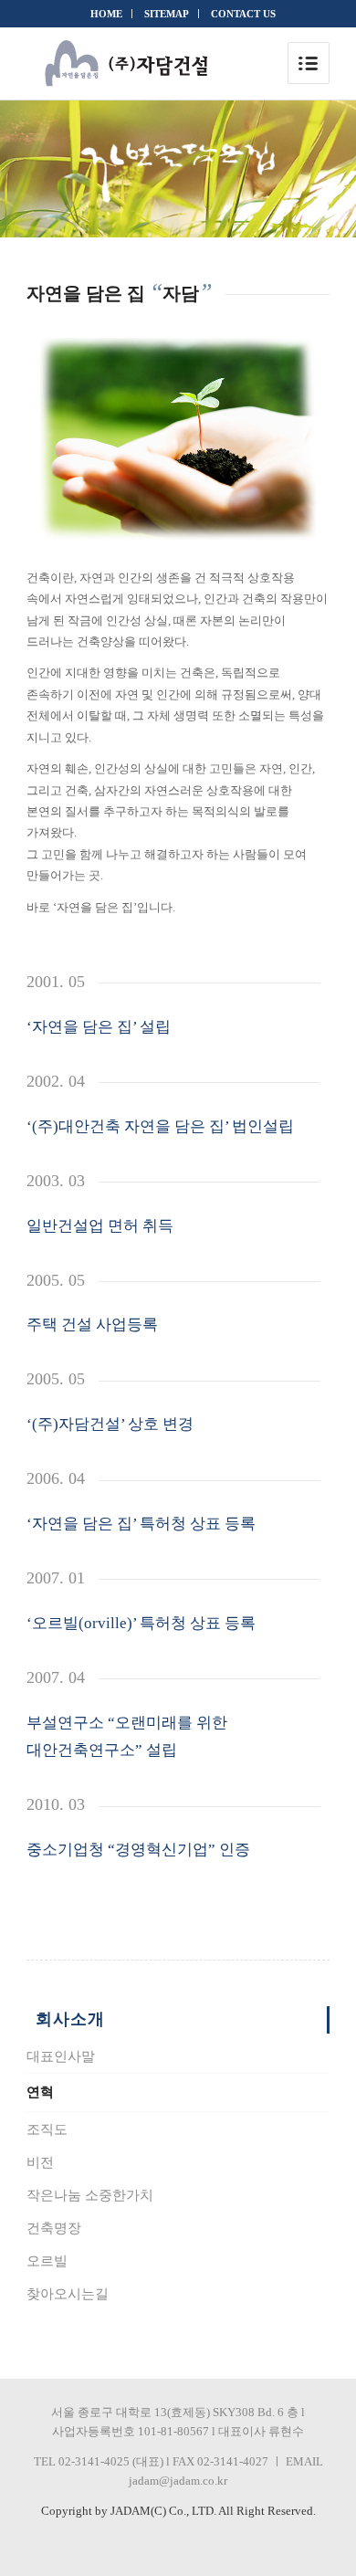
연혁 (40, 2092)
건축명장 (54, 2228)
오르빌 (47, 2261)
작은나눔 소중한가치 (90, 2195)
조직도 (47, 2129)
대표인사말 (61, 2056)
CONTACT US (243, 14)
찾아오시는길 (68, 2294)
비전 (40, 2162)
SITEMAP (167, 14)
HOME (106, 14)
